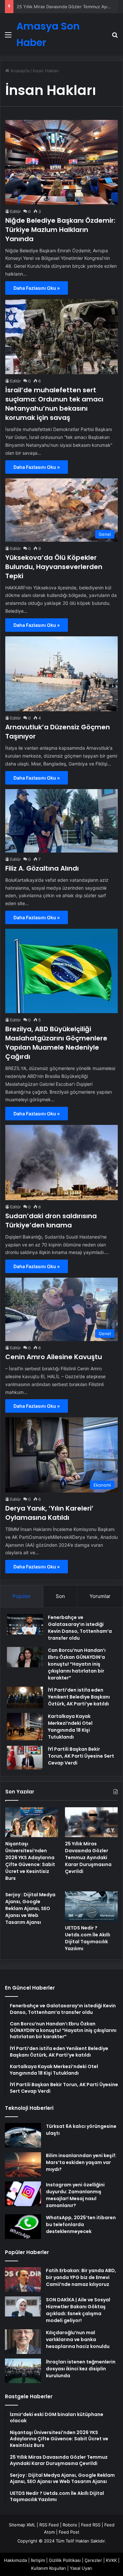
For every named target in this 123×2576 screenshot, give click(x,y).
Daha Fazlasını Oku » (37, 288)
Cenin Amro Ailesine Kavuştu (54, 1357)
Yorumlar (100, 1596)
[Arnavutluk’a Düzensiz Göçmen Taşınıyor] (61, 674)
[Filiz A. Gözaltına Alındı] (61, 821)
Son (60, 1596)
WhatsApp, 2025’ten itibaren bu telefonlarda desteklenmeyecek (81, 2224)
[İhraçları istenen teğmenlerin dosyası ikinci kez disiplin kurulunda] (23, 2371)
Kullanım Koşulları (49, 2568)
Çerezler (93, 2560)
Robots (70, 2525)
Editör (15, 211)
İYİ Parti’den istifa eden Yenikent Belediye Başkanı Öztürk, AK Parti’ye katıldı (79, 1697)
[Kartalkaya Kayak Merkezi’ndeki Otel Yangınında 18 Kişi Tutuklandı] (25, 1727)
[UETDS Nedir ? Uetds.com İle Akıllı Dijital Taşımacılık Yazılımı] (91, 1906)
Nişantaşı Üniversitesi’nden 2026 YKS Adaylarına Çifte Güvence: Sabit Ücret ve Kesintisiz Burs (30, 1861)
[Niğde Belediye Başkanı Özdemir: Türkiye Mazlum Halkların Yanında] (61, 162)
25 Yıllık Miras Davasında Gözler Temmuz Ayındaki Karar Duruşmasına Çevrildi (88, 1858)
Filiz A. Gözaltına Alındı (42, 868)
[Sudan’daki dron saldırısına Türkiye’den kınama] (61, 1163)
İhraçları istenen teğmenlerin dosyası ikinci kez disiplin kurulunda (81, 2369)
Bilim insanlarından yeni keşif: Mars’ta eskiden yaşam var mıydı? (81, 2162)
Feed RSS (91, 2525)
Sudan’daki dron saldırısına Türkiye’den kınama (51, 1220)
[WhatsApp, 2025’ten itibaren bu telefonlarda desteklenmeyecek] (23, 2227)
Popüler (22, 1596)
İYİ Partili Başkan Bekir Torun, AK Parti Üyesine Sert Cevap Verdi (81, 1756)
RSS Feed (49, 2525)
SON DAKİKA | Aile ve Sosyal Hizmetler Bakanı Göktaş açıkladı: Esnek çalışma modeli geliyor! (78, 2310)
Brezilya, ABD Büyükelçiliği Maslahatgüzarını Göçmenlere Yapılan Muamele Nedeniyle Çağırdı (56, 1043)
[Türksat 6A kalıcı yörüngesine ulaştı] (23, 2135)
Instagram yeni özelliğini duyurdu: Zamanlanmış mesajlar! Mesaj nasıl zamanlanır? (75, 2195)
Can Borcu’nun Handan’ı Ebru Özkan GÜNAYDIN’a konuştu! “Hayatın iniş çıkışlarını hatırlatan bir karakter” (77, 1664)
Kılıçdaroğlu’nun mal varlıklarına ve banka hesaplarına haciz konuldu (78, 2339)
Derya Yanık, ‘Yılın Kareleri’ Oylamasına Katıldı (49, 1513)
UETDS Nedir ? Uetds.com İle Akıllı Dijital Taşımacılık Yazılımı (88, 1938)
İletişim (38, 2560)
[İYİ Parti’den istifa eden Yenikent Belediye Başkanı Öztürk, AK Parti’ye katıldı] (25, 1698)
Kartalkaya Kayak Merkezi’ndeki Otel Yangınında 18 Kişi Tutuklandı (70, 1727)
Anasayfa (19, 71)
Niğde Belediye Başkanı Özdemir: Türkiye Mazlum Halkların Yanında (60, 230)
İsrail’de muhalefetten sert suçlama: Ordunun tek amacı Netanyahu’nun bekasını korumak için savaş (54, 404)
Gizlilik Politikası (65, 2560)
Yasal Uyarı (81, 2568)
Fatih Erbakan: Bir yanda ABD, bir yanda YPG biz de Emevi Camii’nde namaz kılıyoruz (81, 2277)
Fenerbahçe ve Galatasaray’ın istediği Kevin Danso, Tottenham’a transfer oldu (80, 1628)
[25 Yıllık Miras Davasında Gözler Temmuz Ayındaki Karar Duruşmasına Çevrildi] (91, 1822)
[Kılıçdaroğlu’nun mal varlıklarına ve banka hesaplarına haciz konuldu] (23, 2342)
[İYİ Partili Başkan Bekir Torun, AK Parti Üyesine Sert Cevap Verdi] (25, 1758)
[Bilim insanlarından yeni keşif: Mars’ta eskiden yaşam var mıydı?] (23, 2165)
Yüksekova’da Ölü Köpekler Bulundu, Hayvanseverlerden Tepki (54, 567)
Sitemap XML (22, 2525)
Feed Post (69, 2532)
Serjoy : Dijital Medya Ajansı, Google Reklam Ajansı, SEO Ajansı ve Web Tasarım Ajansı (30, 1908)
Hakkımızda (15, 2560)
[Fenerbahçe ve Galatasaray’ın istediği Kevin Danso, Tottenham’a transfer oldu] (25, 1624)
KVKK (111, 2560)
